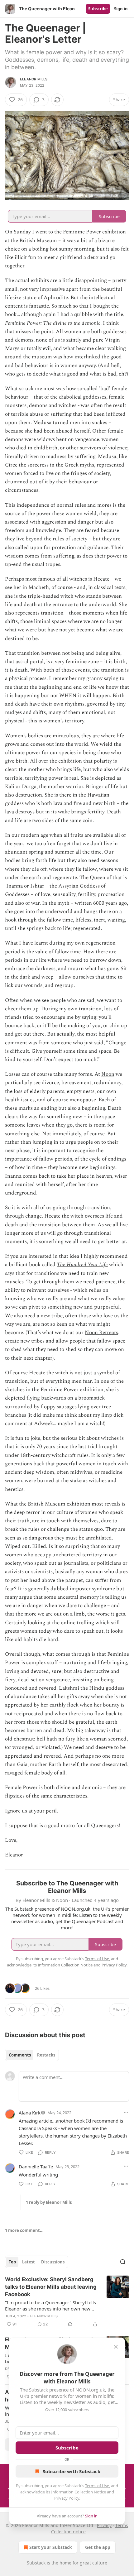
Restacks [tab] (46, 2055)
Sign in (121, 9)
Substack (36, 2563)
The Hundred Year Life (82, 1265)
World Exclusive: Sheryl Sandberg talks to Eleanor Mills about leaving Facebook (51, 2287)
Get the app (98, 2547)
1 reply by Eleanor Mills (49, 2202)
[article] (67, 2302)
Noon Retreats (101, 1333)
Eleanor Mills (34, 79)
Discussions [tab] (53, 2262)
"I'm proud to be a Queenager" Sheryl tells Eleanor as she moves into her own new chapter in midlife (50, 2305)
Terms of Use (97, 2486)
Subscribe (98, 9)
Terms (122, 2525)
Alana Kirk (30, 2113)
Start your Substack (51, 2547)
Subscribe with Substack (72, 2471)
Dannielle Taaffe (36, 2167)
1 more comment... (24, 2230)
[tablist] (32, 2055)
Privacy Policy (67, 2498)
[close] (116, 2347)
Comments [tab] (20, 2055)
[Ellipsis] (126, 2112)
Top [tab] (12, 2262)
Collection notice (68, 2532)
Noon (108, 1074)
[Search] (123, 2262)
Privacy (104, 2525)
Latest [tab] (29, 2262)
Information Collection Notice (79, 2492)
